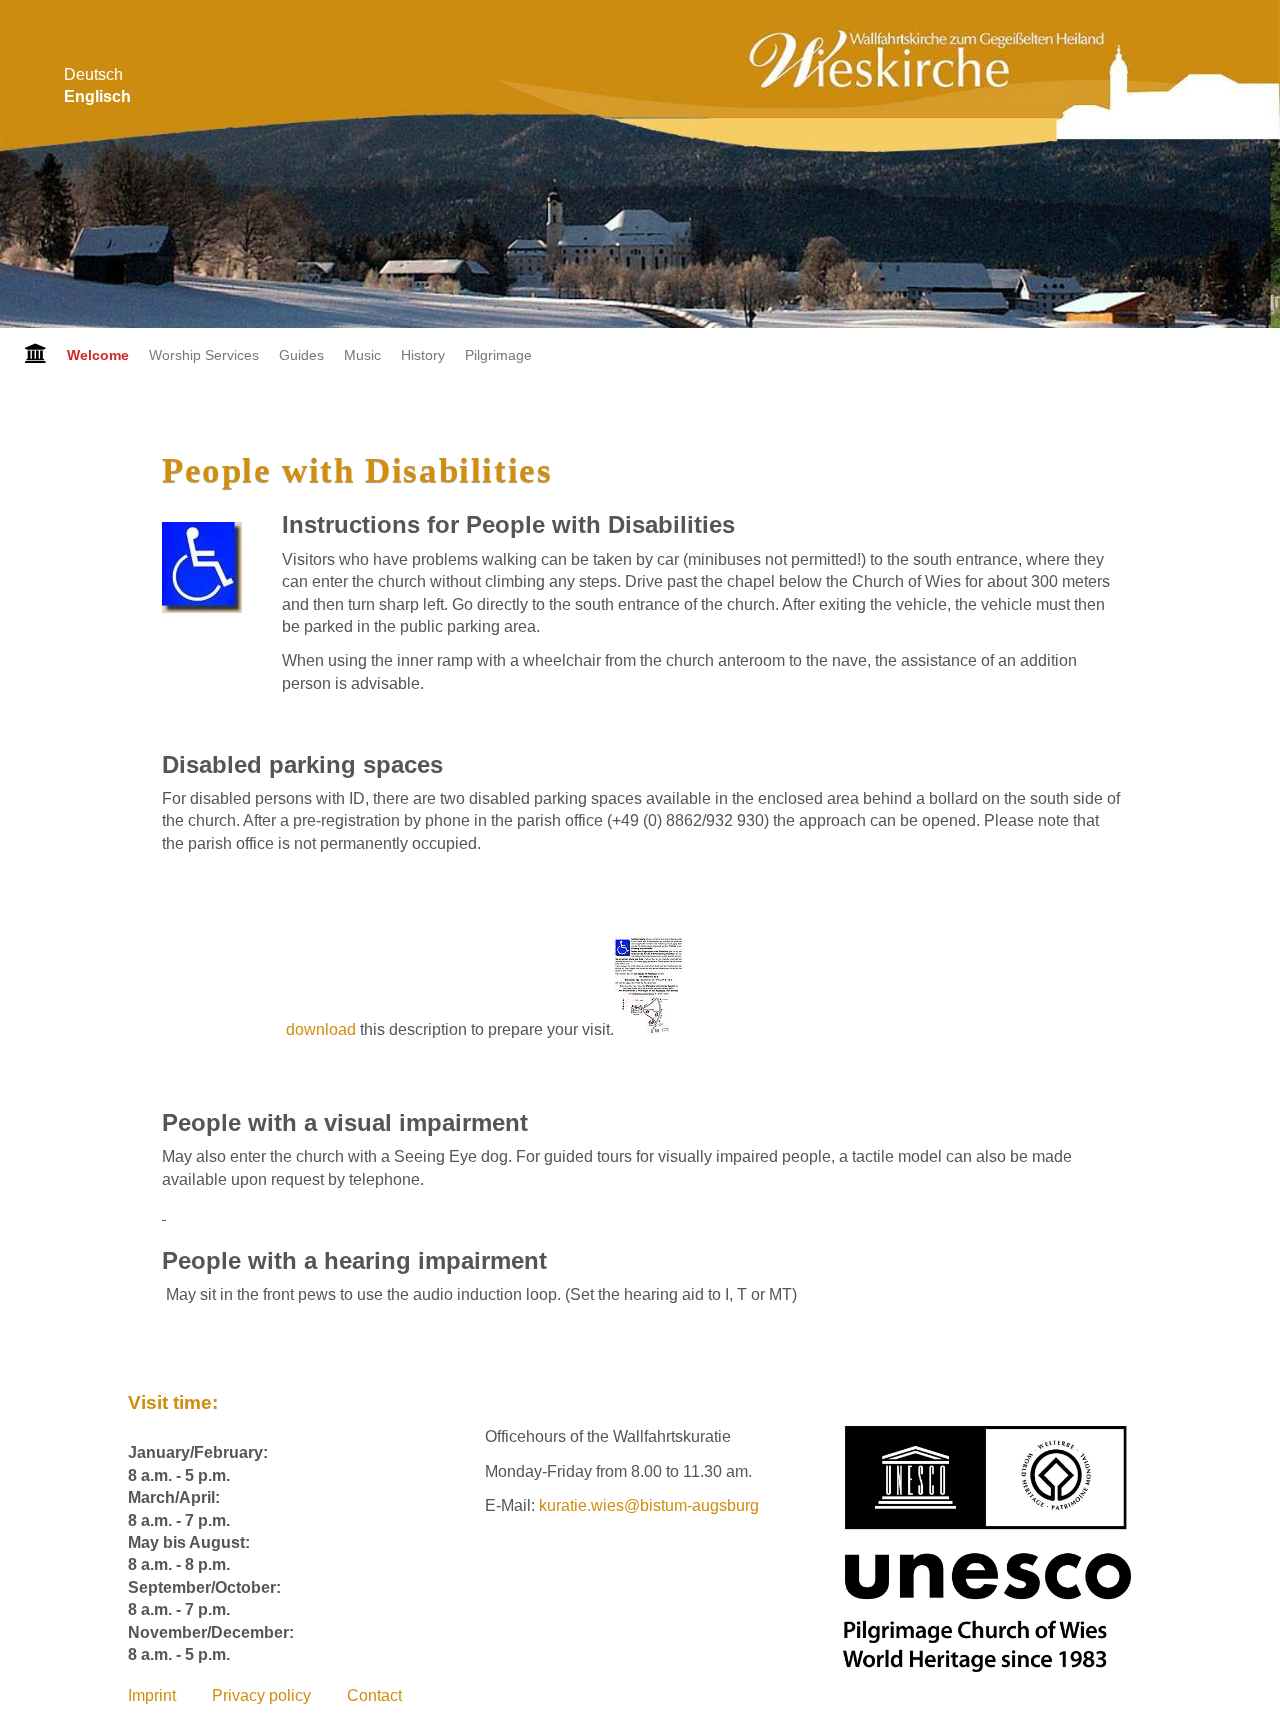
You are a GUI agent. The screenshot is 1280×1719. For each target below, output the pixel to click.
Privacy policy (261, 1695)
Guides (301, 355)
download (323, 1029)
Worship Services (204, 355)
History (423, 355)
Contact (374, 1695)
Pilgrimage (498, 355)
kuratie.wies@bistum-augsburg (649, 1505)
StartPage (28, 355)
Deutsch (93, 74)
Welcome (98, 355)
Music (362, 355)
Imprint (152, 1695)
